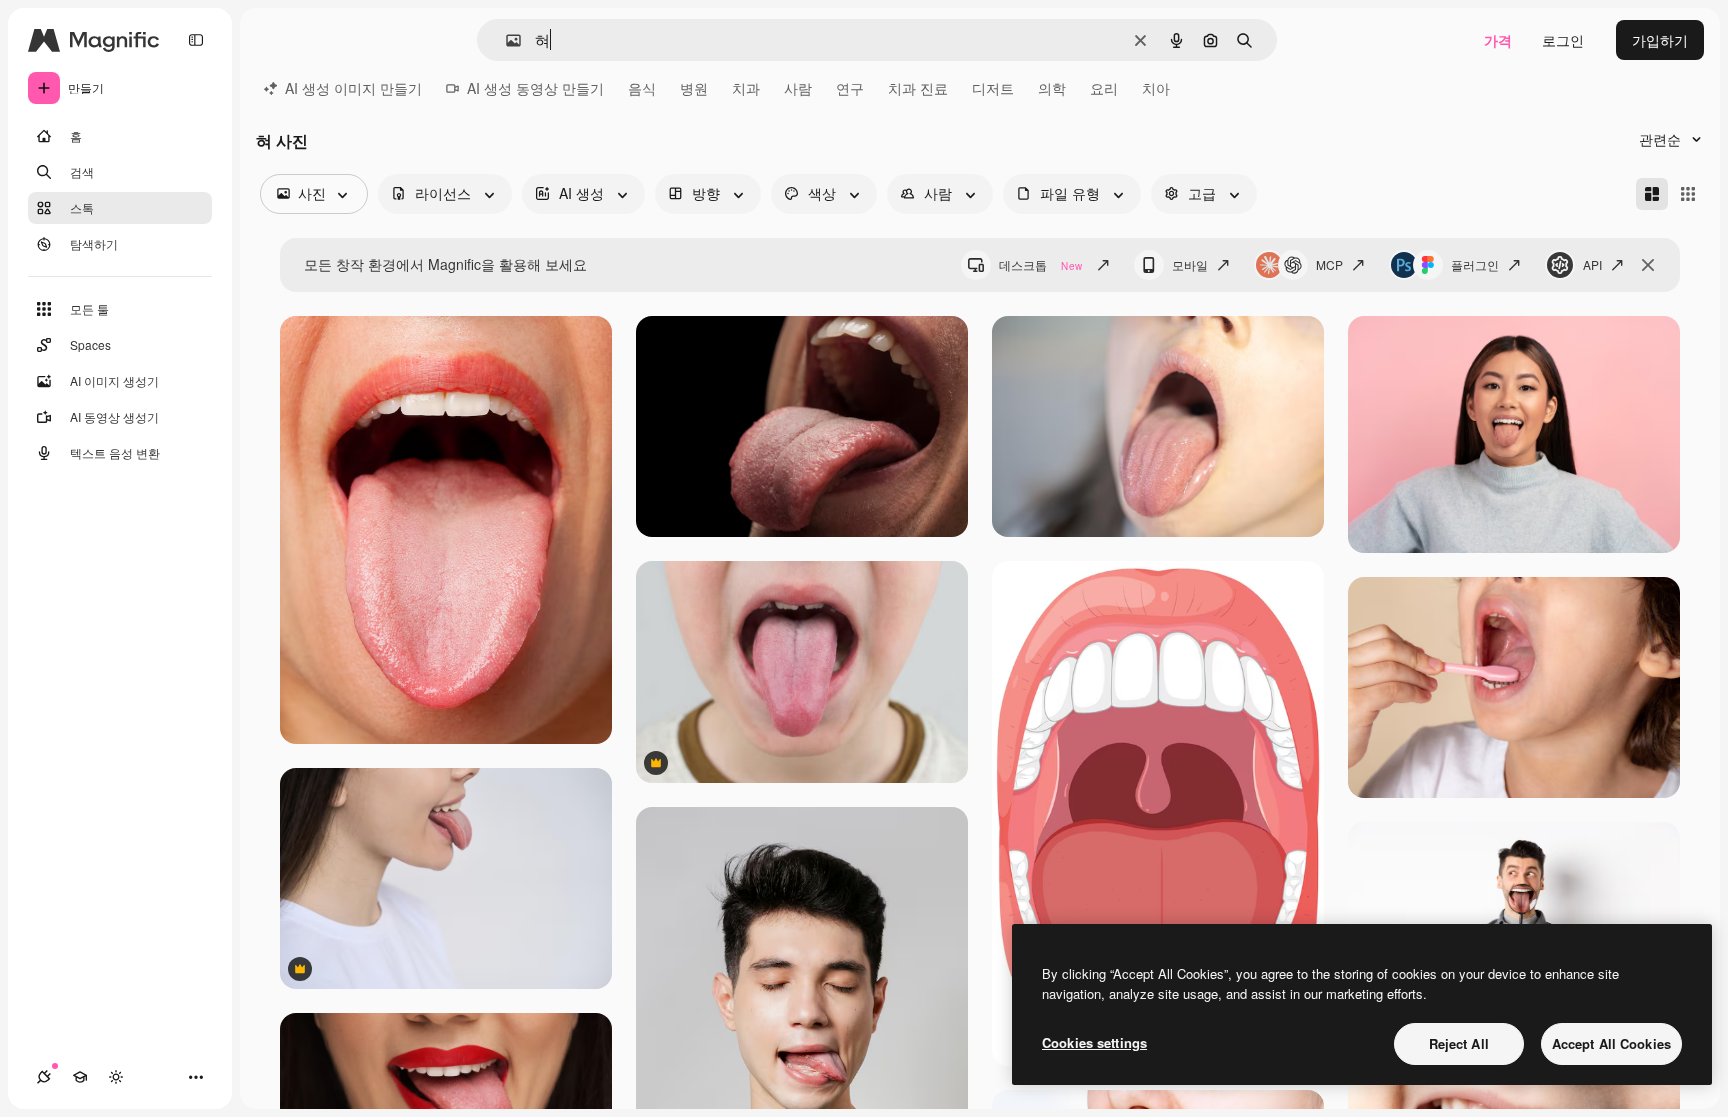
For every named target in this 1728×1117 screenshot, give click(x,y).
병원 (694, 88)
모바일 (1190, 264)
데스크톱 (1040, 264)
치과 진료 (918, 88)
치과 (746, 88)
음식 (642, 88)
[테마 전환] (116, 1077)
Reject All (1459, 1043)
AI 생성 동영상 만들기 (535, 88)
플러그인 (1475, 264)
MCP (1329, 264)
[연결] (44, 1077)
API (1592, 264)
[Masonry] (1652, 194)
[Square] (1688, 194)
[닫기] (1648, 265)
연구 (850, 88)
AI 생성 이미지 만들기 (353, 88)
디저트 (993, 88)
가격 (1498, 40)
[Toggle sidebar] (196, 40)
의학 (1052, 88)
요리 (1104, 88)
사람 (798, 88)
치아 (1156, 88)
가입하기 (1660, 40)
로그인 (1563, 40)
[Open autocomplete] (505, 40)
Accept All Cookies (1611, 1043)
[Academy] (80, 1077)
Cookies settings (1094, 1042)
